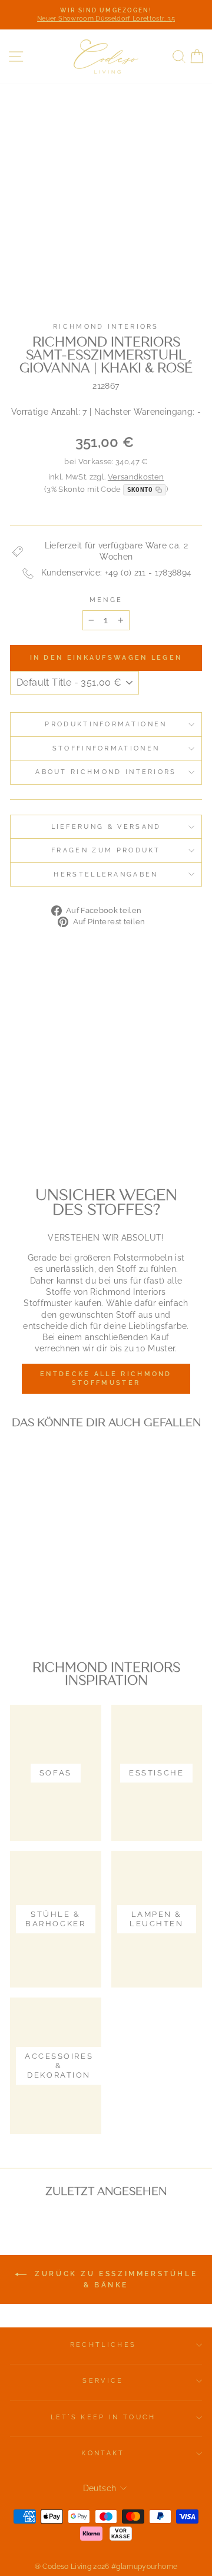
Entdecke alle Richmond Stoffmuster (106, 1379)
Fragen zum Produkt (106, 850)
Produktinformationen (106, 724)
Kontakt (103, 2453)
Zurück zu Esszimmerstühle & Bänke (115, 2279)
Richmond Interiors (106, 327)
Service (103, 2381)
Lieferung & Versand (106, 827)
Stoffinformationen (106, 748)
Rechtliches (103, 2345)
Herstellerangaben (106, 874)
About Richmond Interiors (106, 772)
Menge (106, 600)
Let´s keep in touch (103, 2417)
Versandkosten (136, 477)
